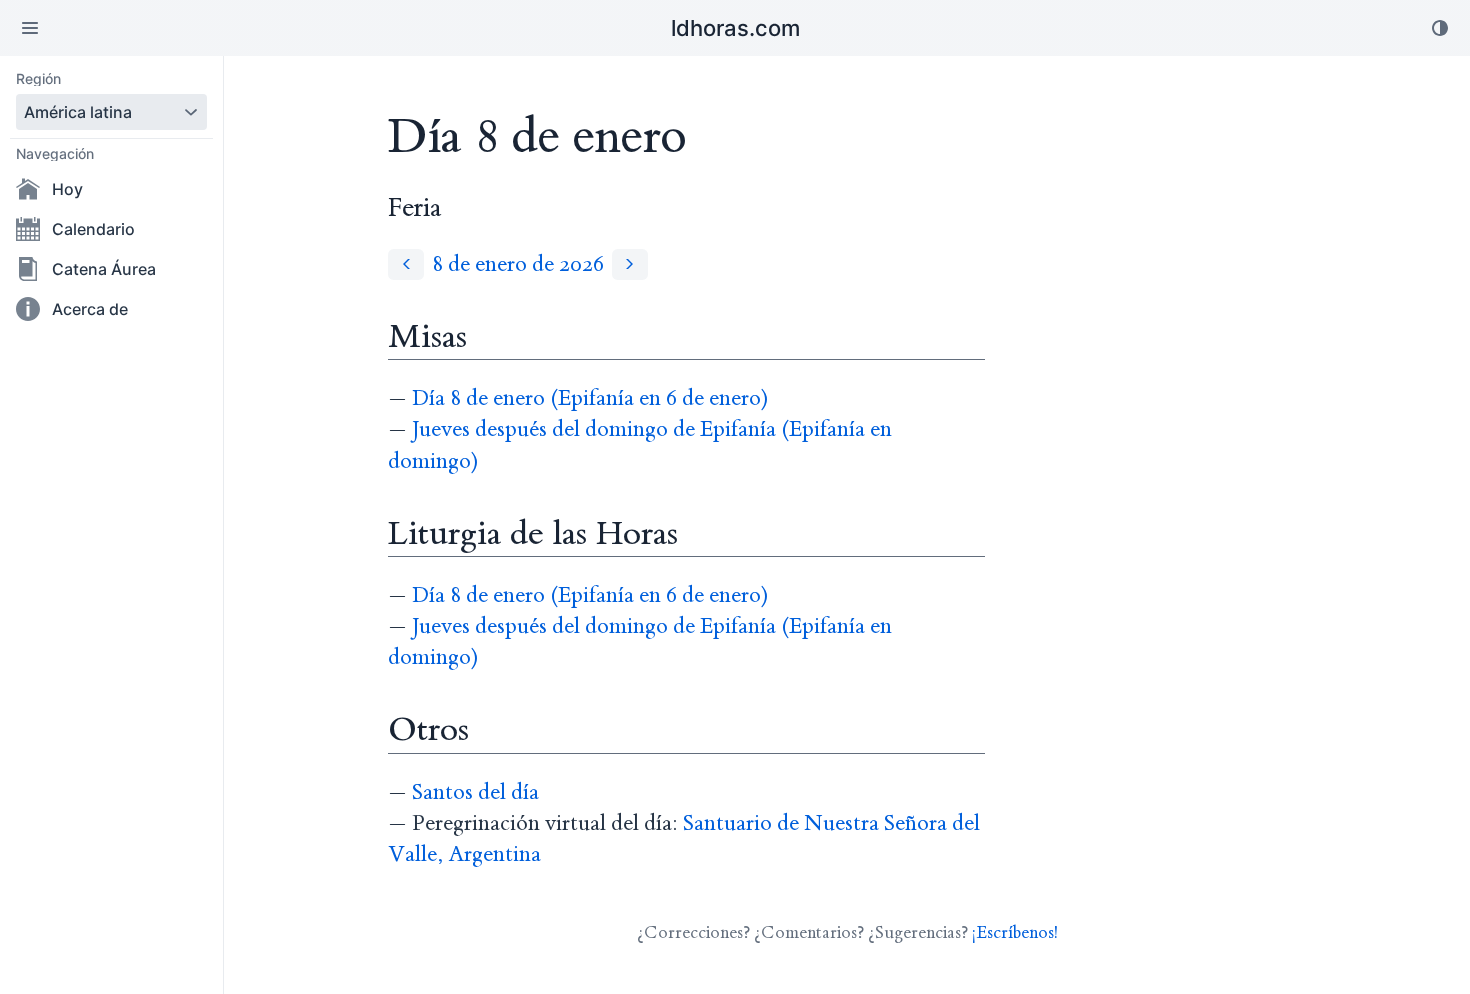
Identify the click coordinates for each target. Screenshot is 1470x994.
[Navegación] (30, 28)
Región (38, 79)
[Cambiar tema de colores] (1440, 28)
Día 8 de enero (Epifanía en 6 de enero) (590, 398)
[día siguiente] (630, 264)
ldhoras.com (735, 28)
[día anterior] (406, 264)
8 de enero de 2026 (518, 264)
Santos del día (475, 792)
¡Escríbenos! (1015, 932)
